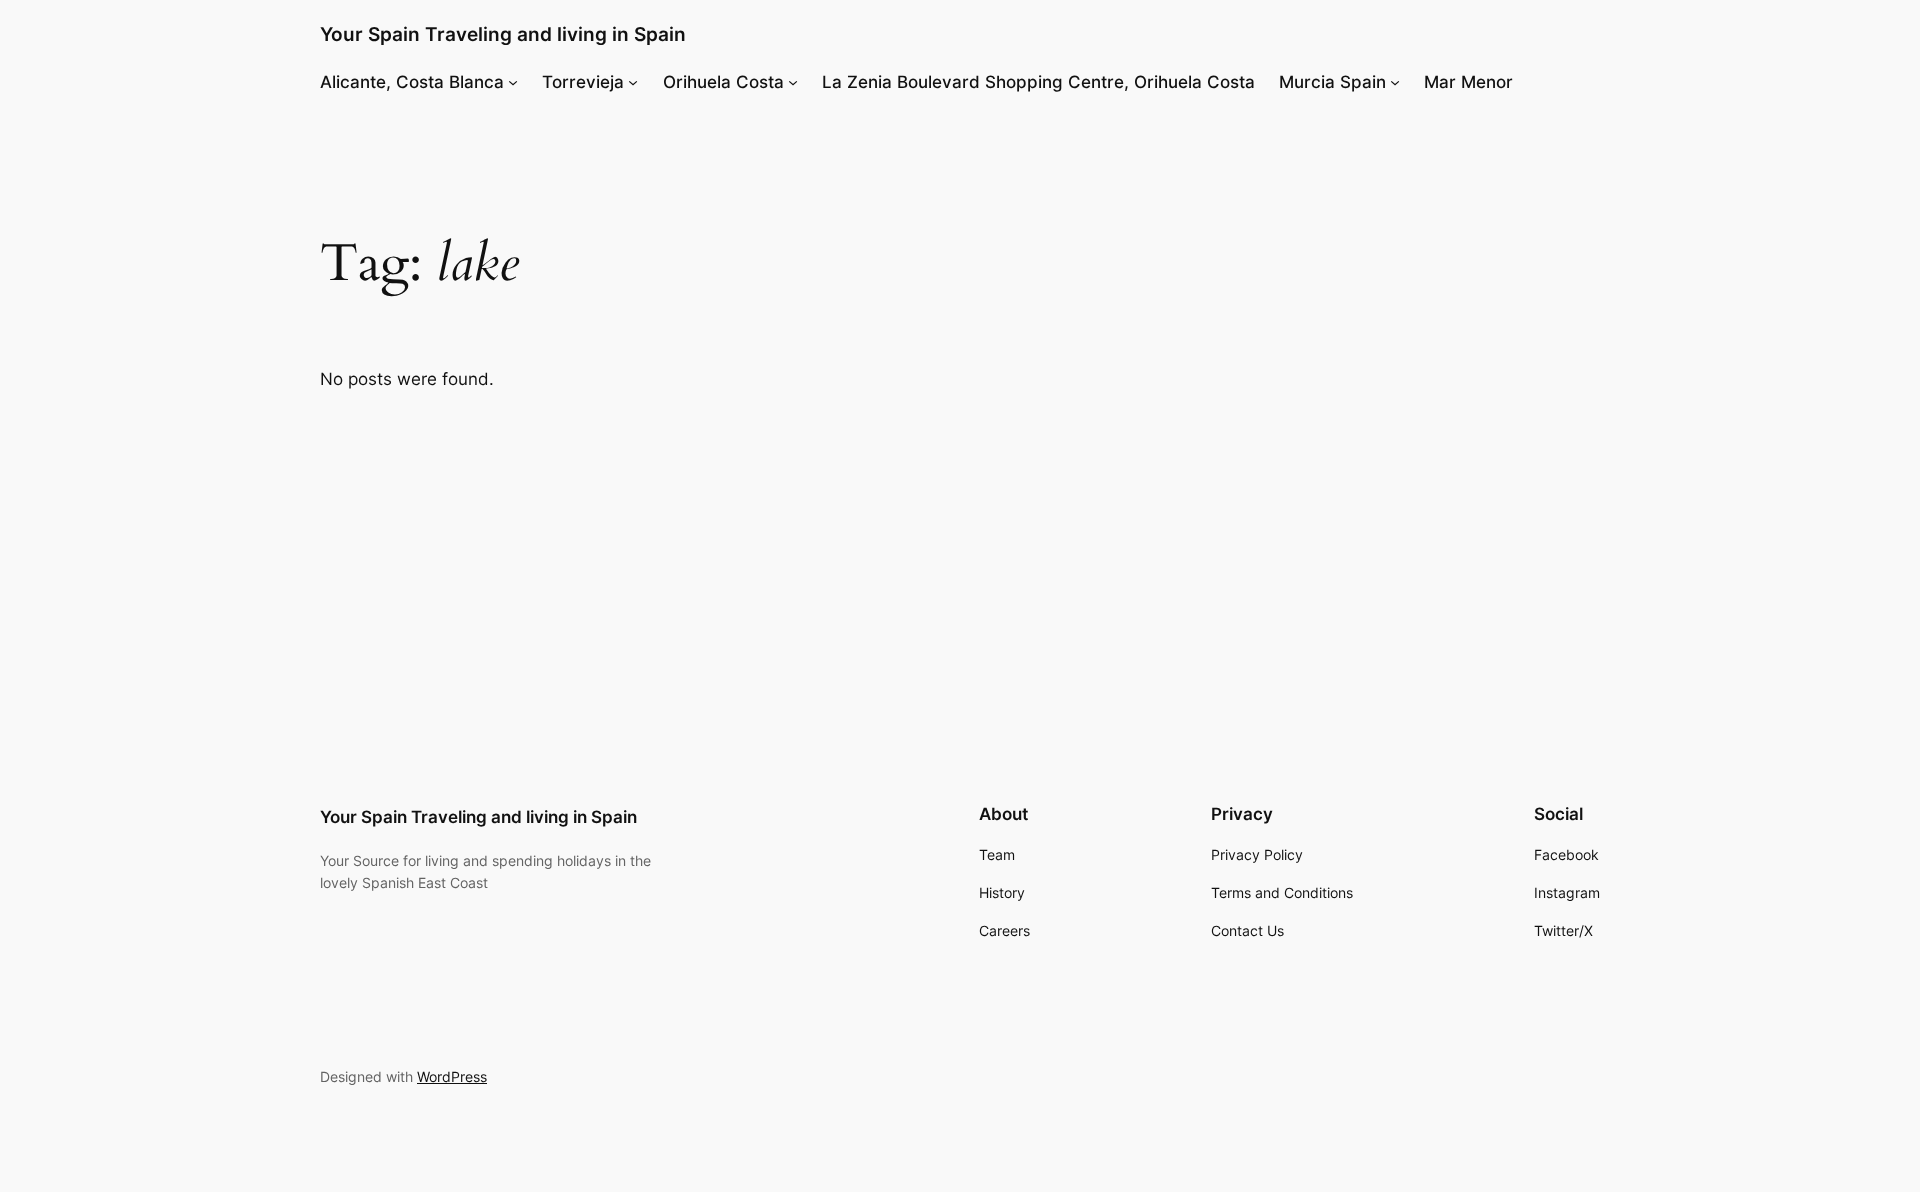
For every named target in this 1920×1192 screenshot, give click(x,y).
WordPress (452, 1076)
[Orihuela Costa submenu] (793, 82)
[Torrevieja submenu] (633, 82)
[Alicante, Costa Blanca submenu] (513, 82)
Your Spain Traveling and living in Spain (503, 34)
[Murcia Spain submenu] (1395, 82)
